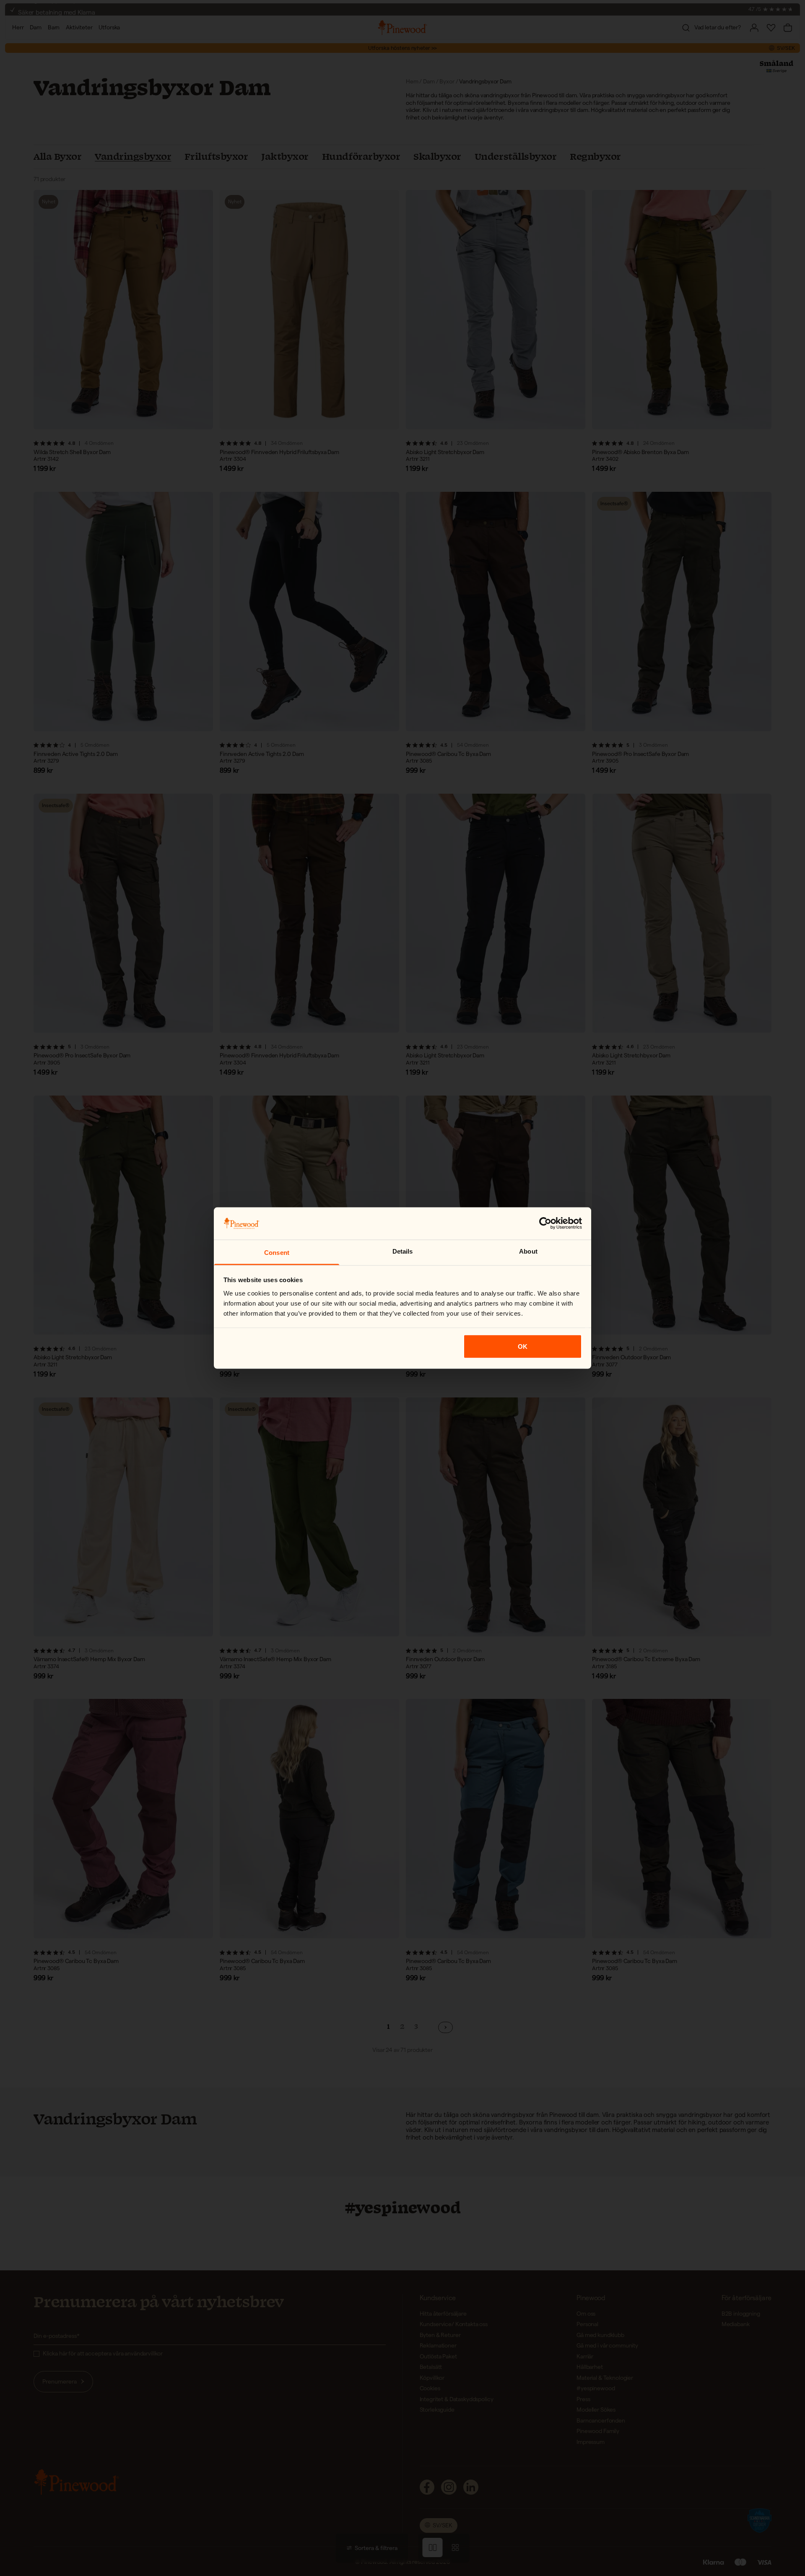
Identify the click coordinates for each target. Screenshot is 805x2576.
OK (523, 1346)
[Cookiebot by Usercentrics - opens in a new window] (545, 1223)
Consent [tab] (277, 1252)
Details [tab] (403, 1251)
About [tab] (528, 1251)
